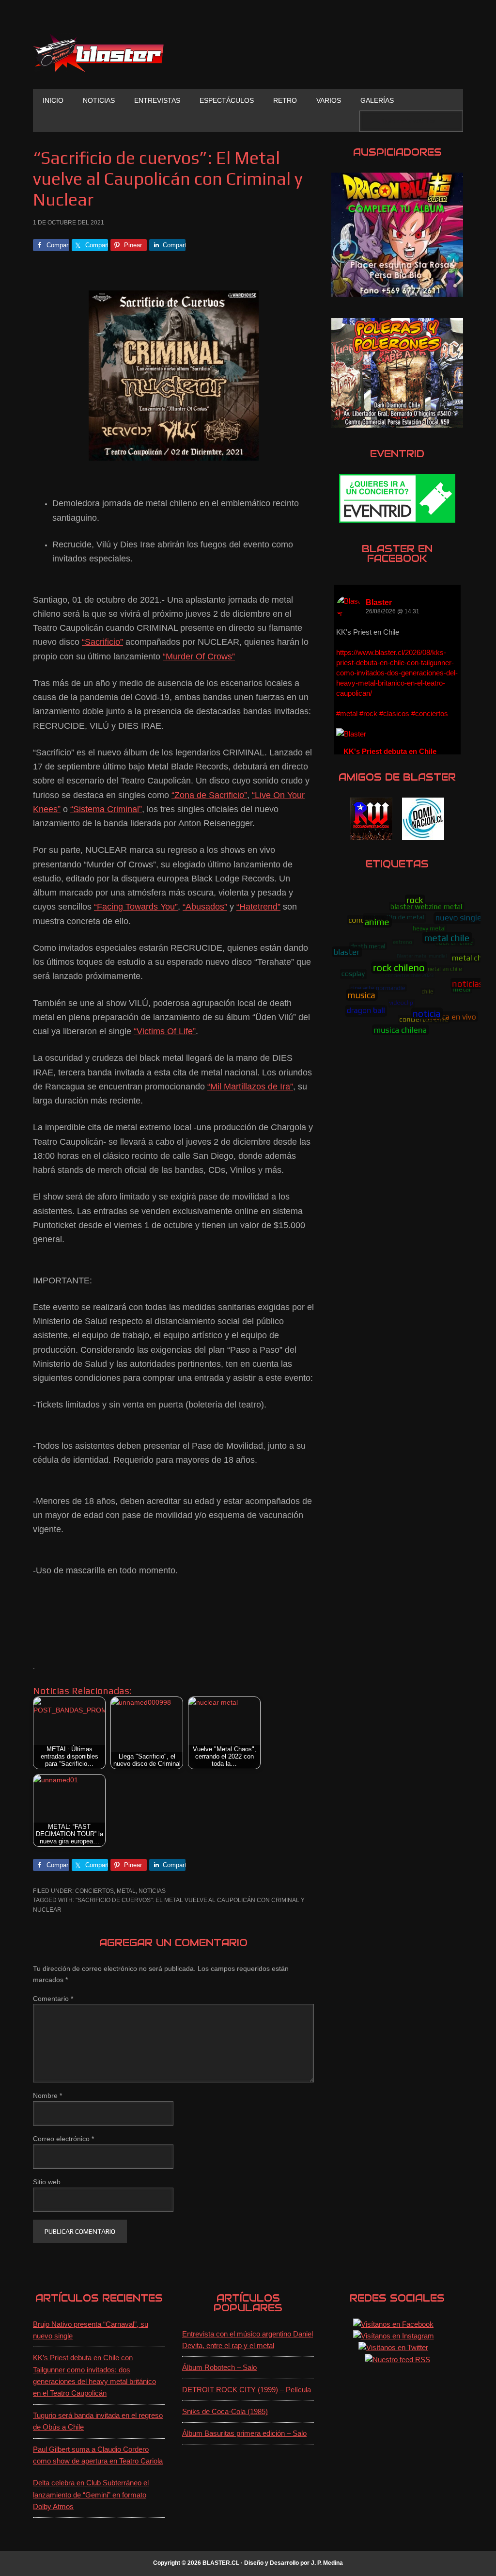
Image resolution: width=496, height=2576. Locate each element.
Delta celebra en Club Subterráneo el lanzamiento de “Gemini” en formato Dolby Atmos (91, 2495)
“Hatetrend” (258, 907)
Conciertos (94, 1891)
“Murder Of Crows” (199, 656)
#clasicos (394, 713)
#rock (368, 713)
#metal (347, 713)
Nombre (47, 2096)
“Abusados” (205, 907)
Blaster (379, 602)
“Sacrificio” (102, 642)
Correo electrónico (63, 2139)
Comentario (53, 1999)
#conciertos (430, 713)
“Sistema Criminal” (106, 809)
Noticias (152, 1891)
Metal (126, 1891)
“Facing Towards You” (136, 907)
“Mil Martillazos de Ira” (250, 1087)
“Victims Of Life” (165, 1031)
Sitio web (47, 2182)
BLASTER (98, 52)
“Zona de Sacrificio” (209, 795)
